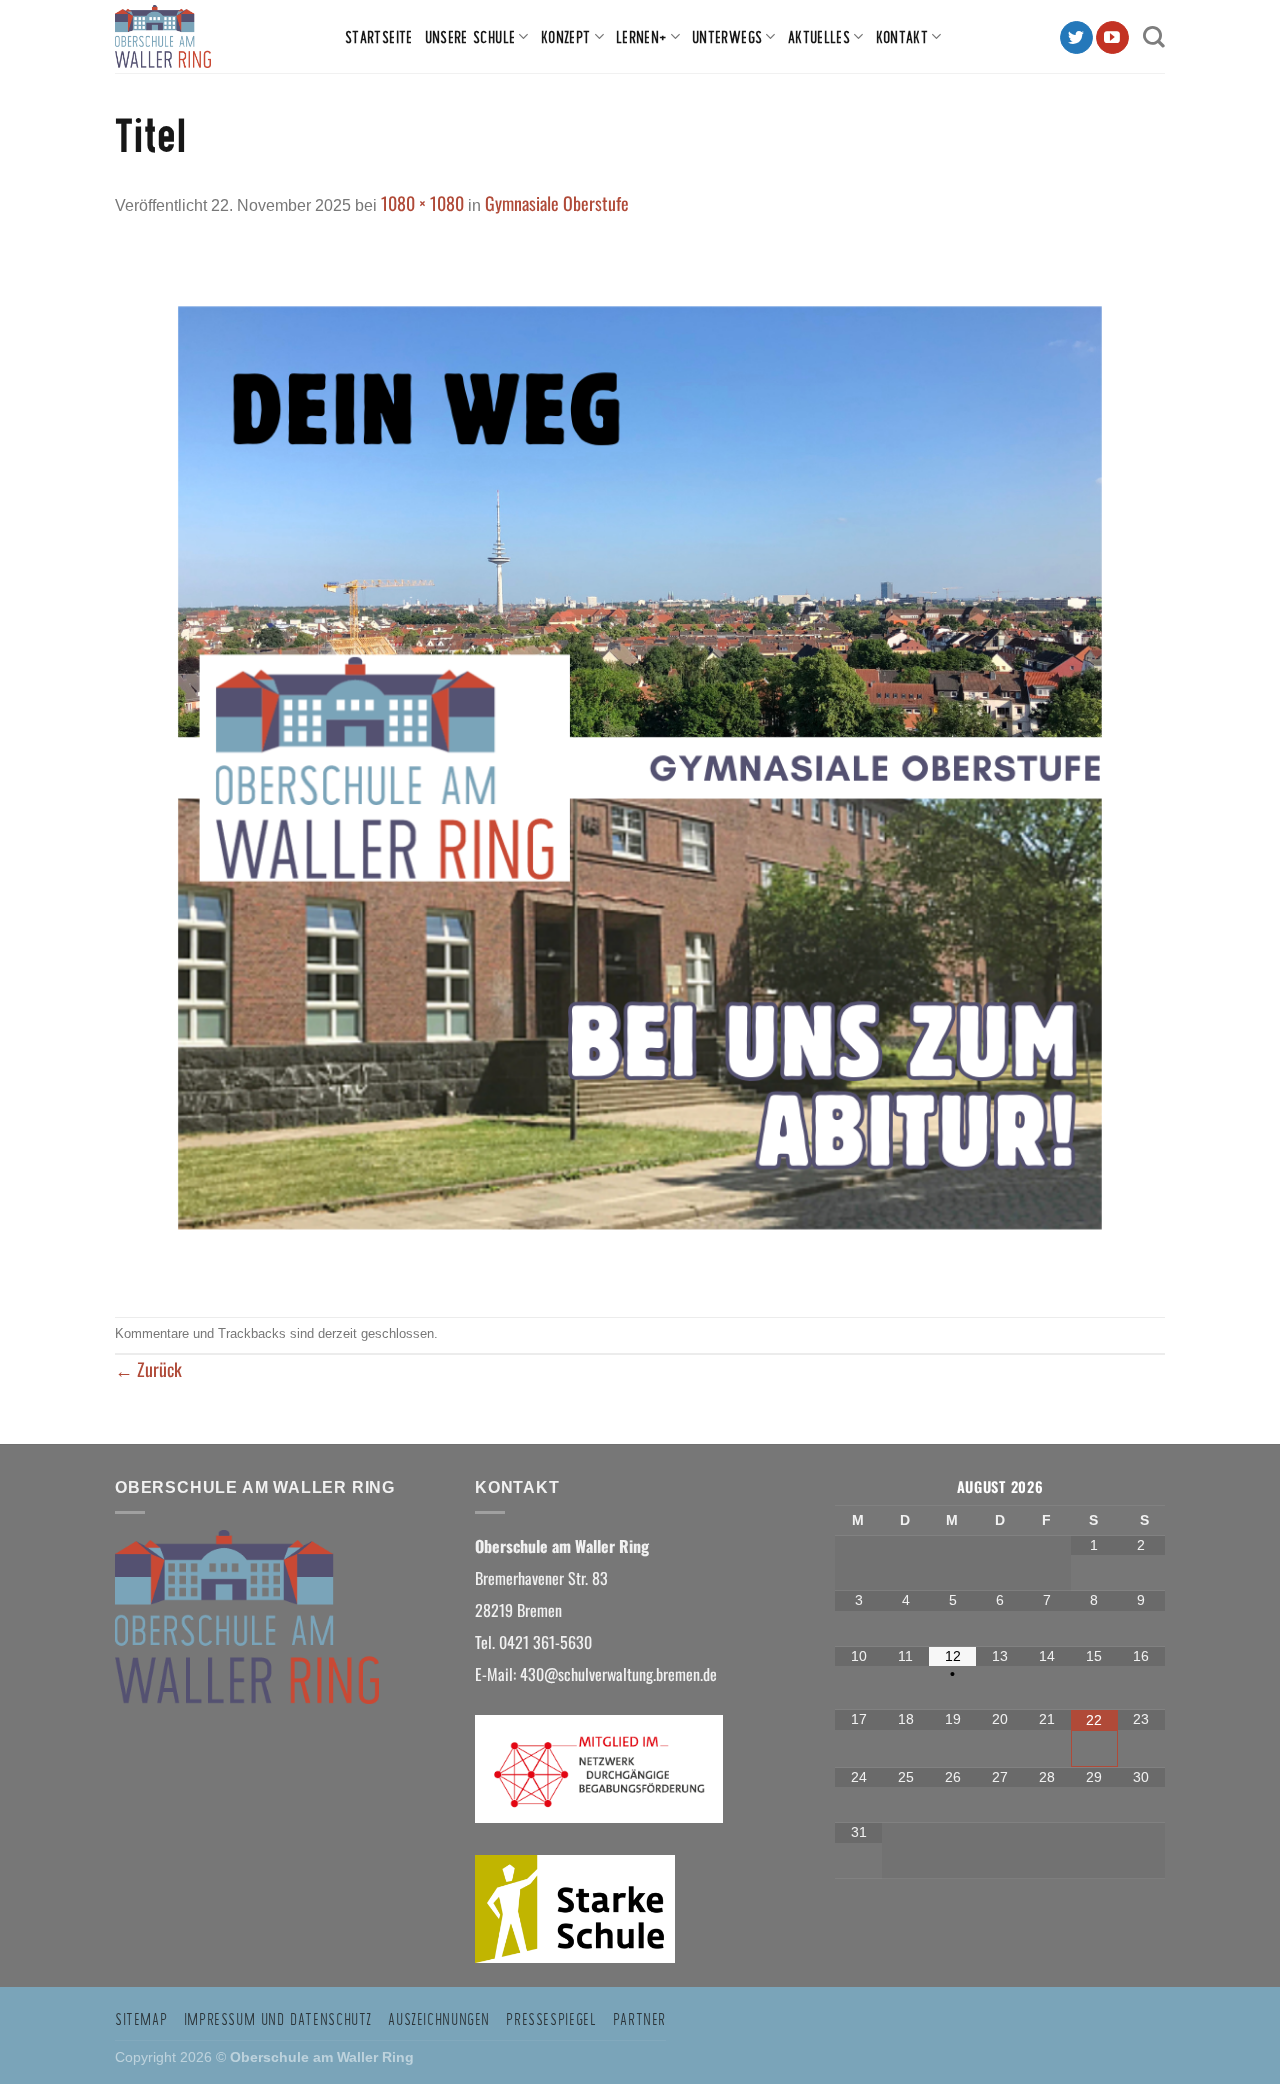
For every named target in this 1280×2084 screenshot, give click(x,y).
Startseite (379, 37)
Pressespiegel (551, 2019)
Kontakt (902, 37)
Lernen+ (641, 37)
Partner (639, 2019)
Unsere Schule (470, 37)
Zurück (148, 1369)
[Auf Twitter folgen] (1076, 38)
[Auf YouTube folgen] (1112, 38)
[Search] (1154, 37)
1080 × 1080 (422, 203)
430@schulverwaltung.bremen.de (620, 1674)
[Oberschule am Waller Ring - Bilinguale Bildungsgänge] (215, 36)
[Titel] (640, 765)
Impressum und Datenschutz (278, 2019)
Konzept (566, 37)
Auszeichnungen (439, 2019)
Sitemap (141, 2019)
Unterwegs (727, 37)
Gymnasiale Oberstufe (557, 203)
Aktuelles (819, 37)
